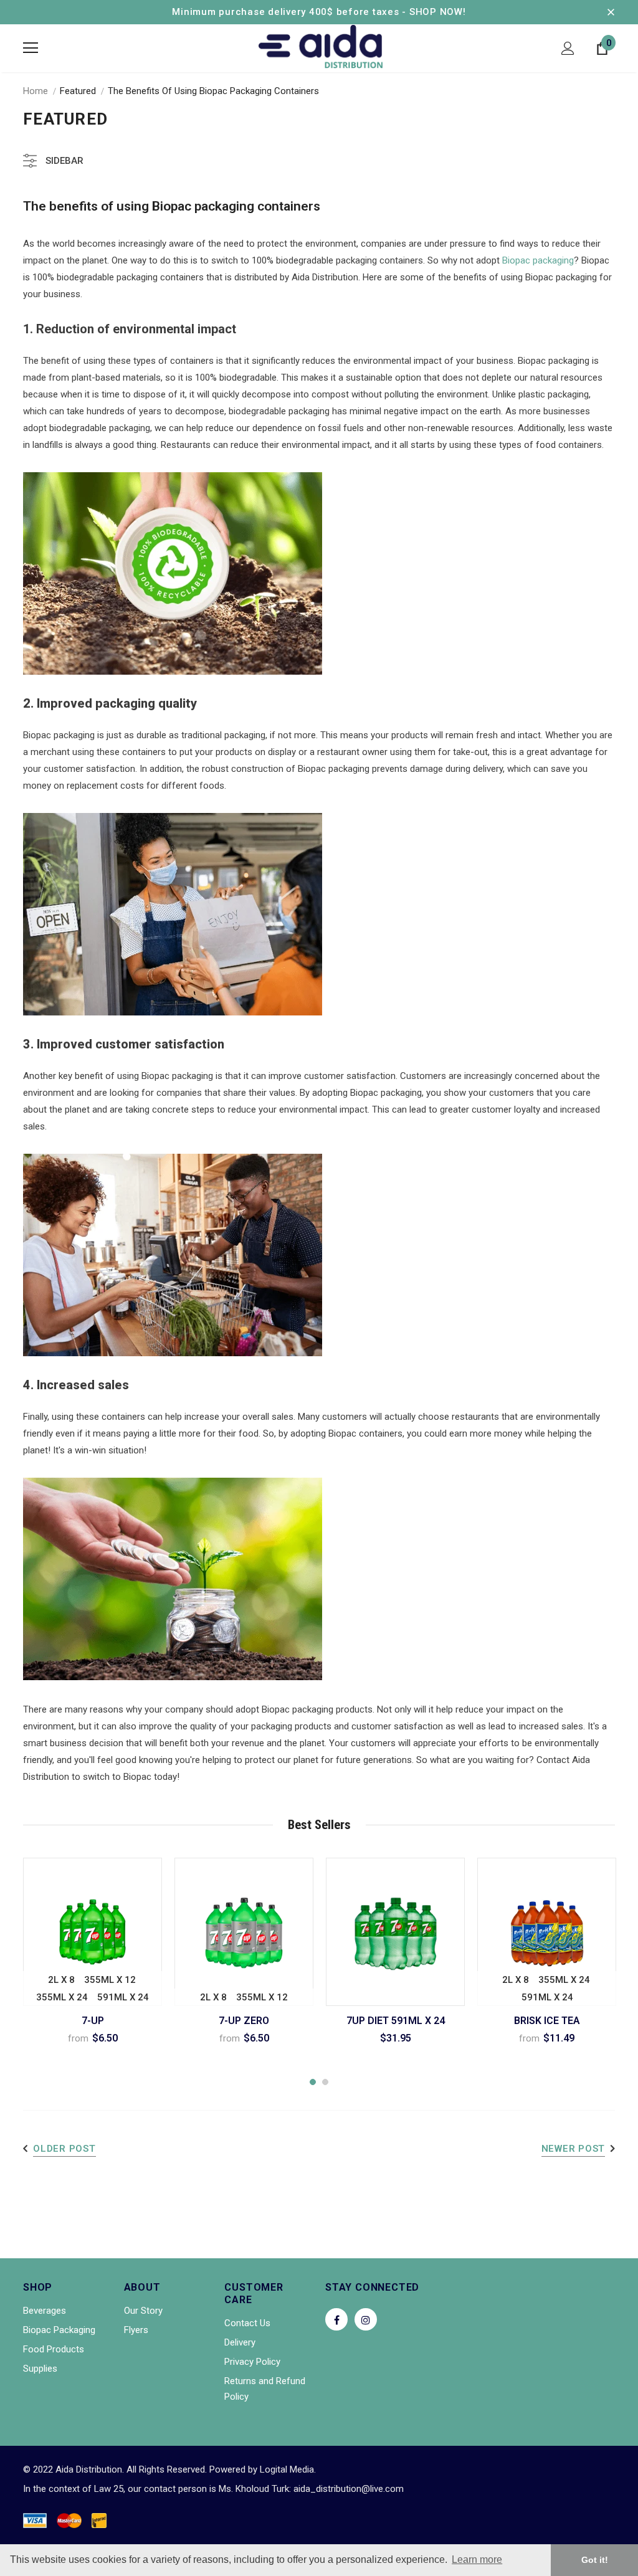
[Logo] (321, 48)
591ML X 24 (123, 1997)
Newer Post (574, 2149)
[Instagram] (366, 2319)
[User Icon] (568, 48)
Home (36, 91)
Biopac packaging (538, 260)
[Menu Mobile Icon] (31, 48)
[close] (611, 12)
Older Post (64, 2149)
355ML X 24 (62, 1997)
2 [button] (325, 2082)
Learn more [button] (477, 2559)
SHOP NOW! (438, 12)
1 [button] (313, 2082)
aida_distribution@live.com (349, 2489)
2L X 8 (61, 1980)
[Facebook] (336, 2319)
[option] (93, 1956)
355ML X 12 (110, 1980)
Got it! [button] (595, 2560)
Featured (78, 91)
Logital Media (287, 2469)
